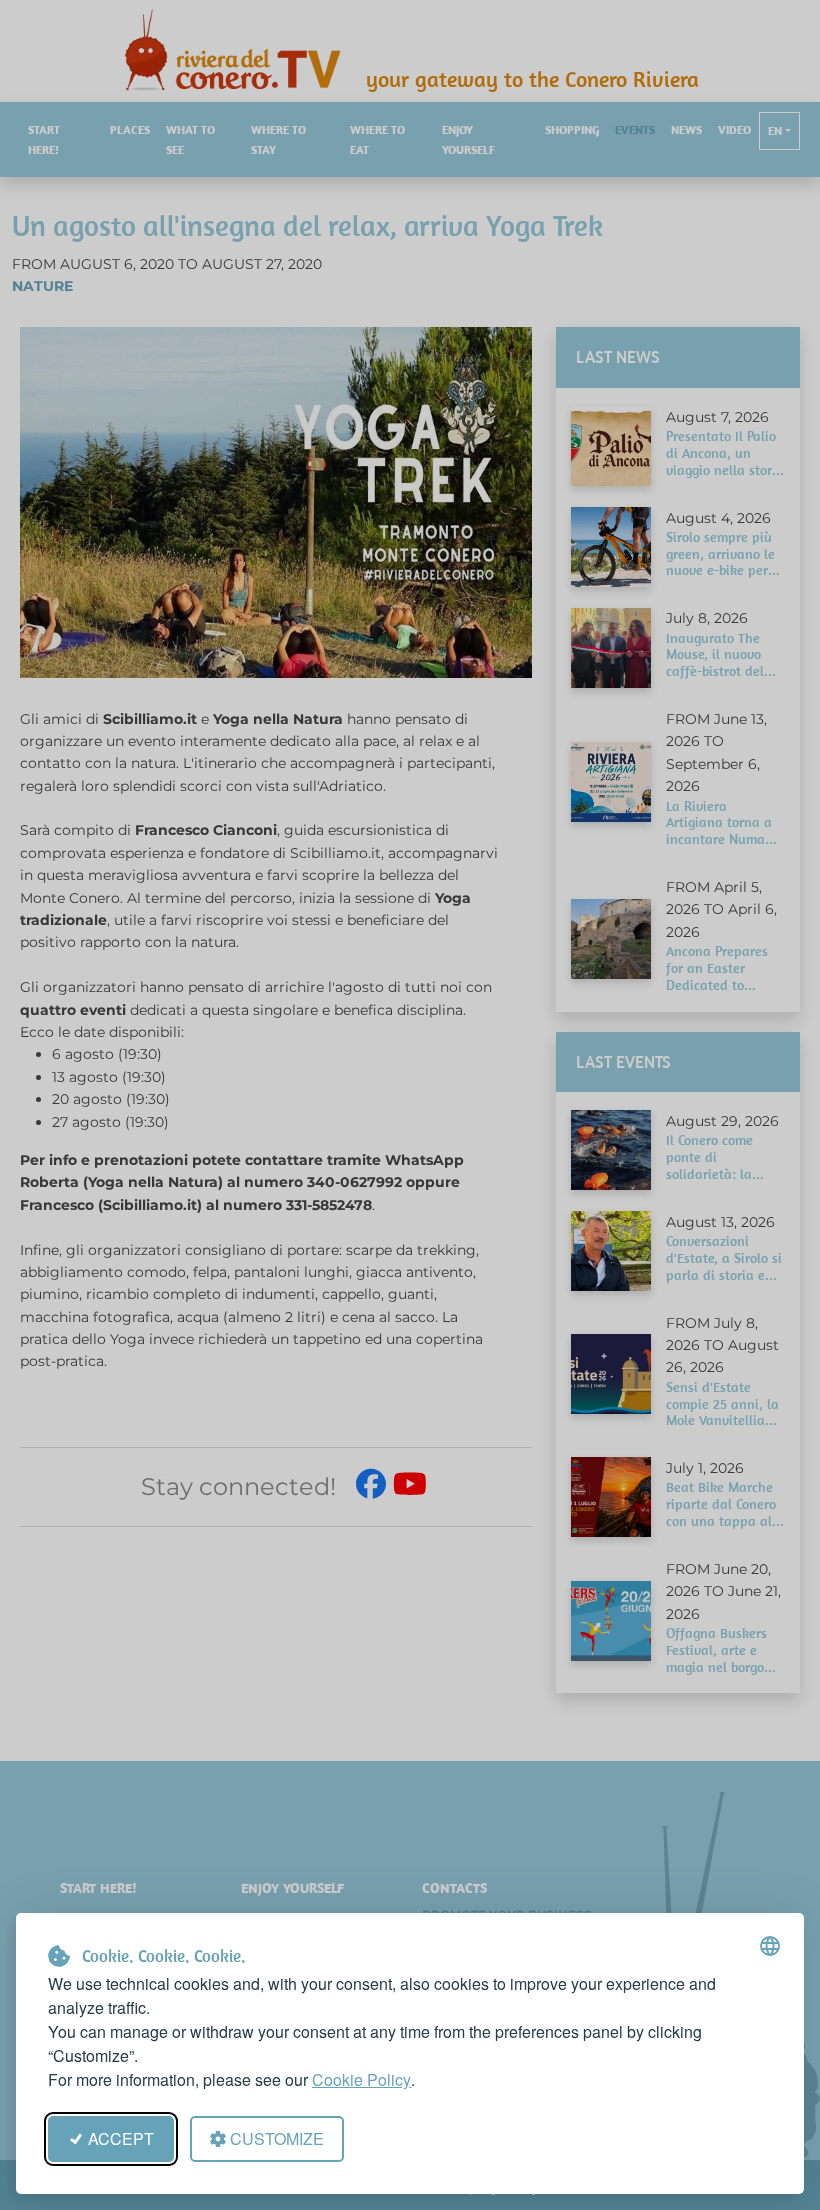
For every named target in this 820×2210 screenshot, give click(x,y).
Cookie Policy (361, 2079)
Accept (121, 2138)
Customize (277, 2138)
